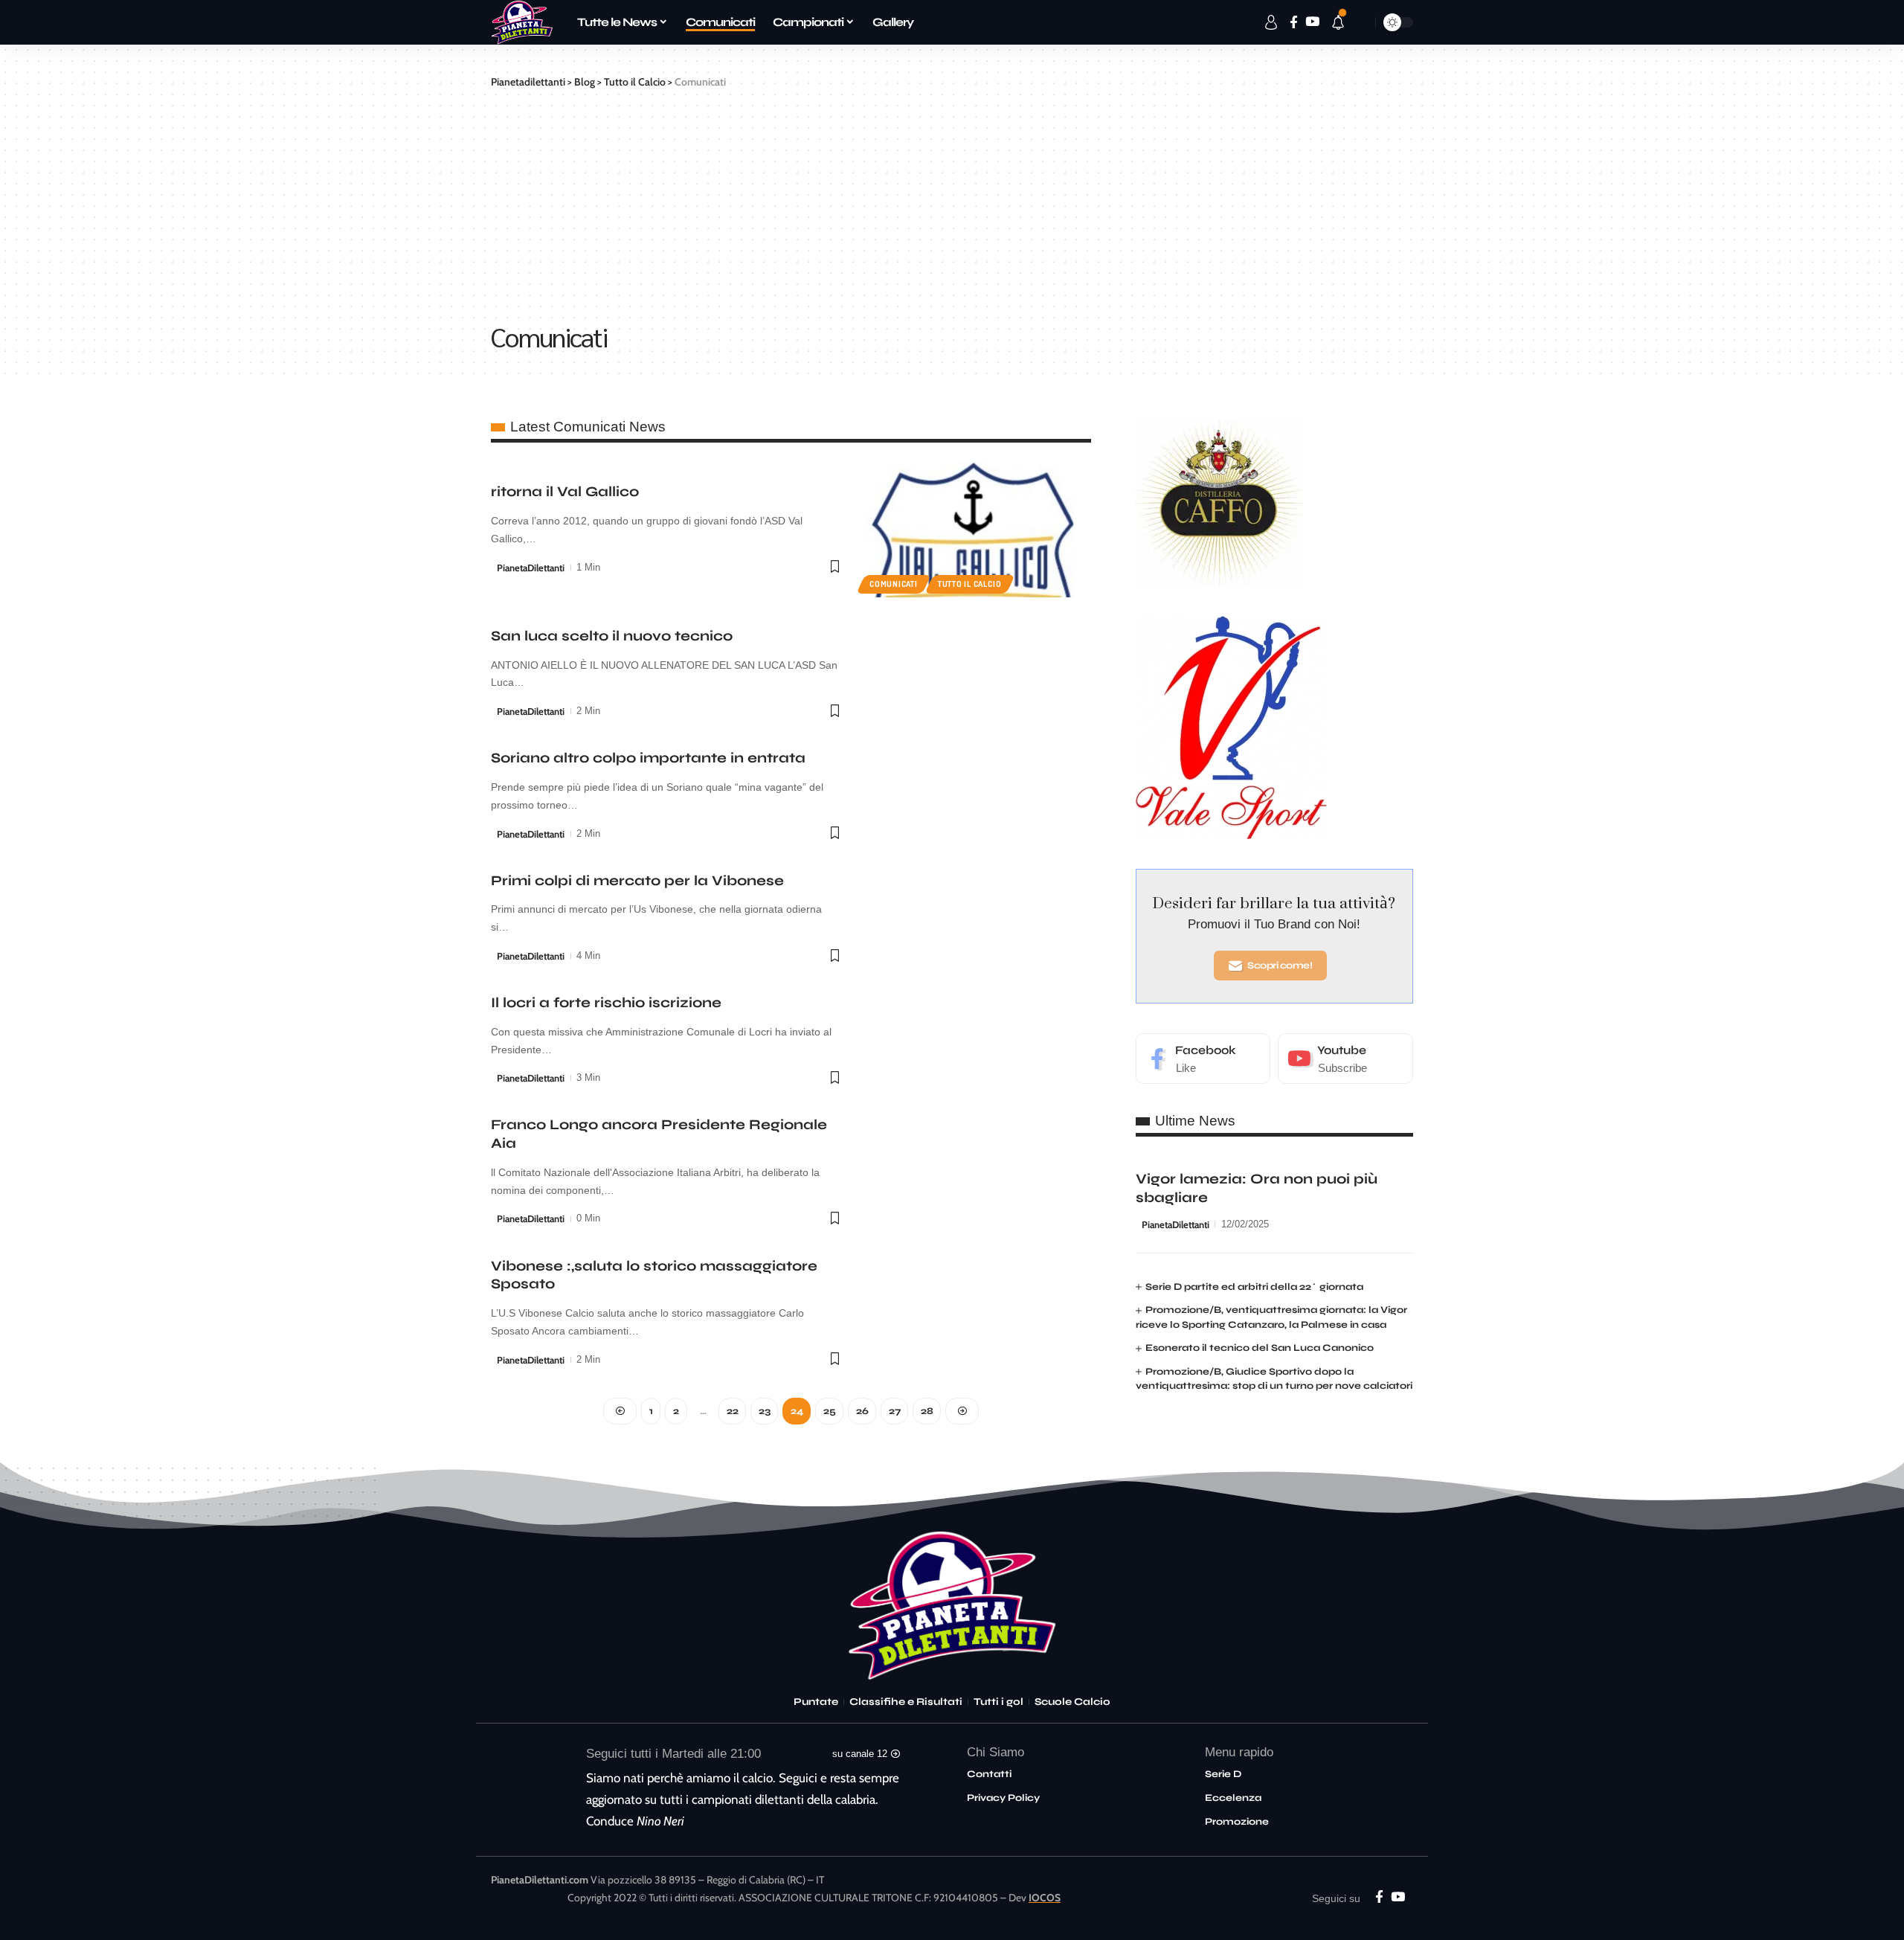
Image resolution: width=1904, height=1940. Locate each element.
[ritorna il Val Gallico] (978, 529)
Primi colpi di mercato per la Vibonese (637, 880)
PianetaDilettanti (531, 568)
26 (862, 1411)
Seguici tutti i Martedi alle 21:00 (673, 1754)
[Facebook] (1203, 1059)
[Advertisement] (952, 202)
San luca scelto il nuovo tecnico (612, 636)
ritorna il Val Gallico (565, 491)
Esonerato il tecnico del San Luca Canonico (1260, 1349)
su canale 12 (860, 1754)
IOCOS (1045, 1898)
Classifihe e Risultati (906, 1702)
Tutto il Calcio (970, 584)
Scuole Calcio (1072, 1702)
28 (927, 1411)
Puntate (816, 1702)
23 (764, 1411)
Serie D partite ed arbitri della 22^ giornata (1254, 1287)
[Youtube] (1345, 1059)
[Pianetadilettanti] (522, 22)
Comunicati (894, 584)
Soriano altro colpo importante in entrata (648, 758)
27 (894, 1411)
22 (732, 1411)
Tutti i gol (998, 1702)
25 (829, 1411)
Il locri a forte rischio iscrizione (606, 1002)
